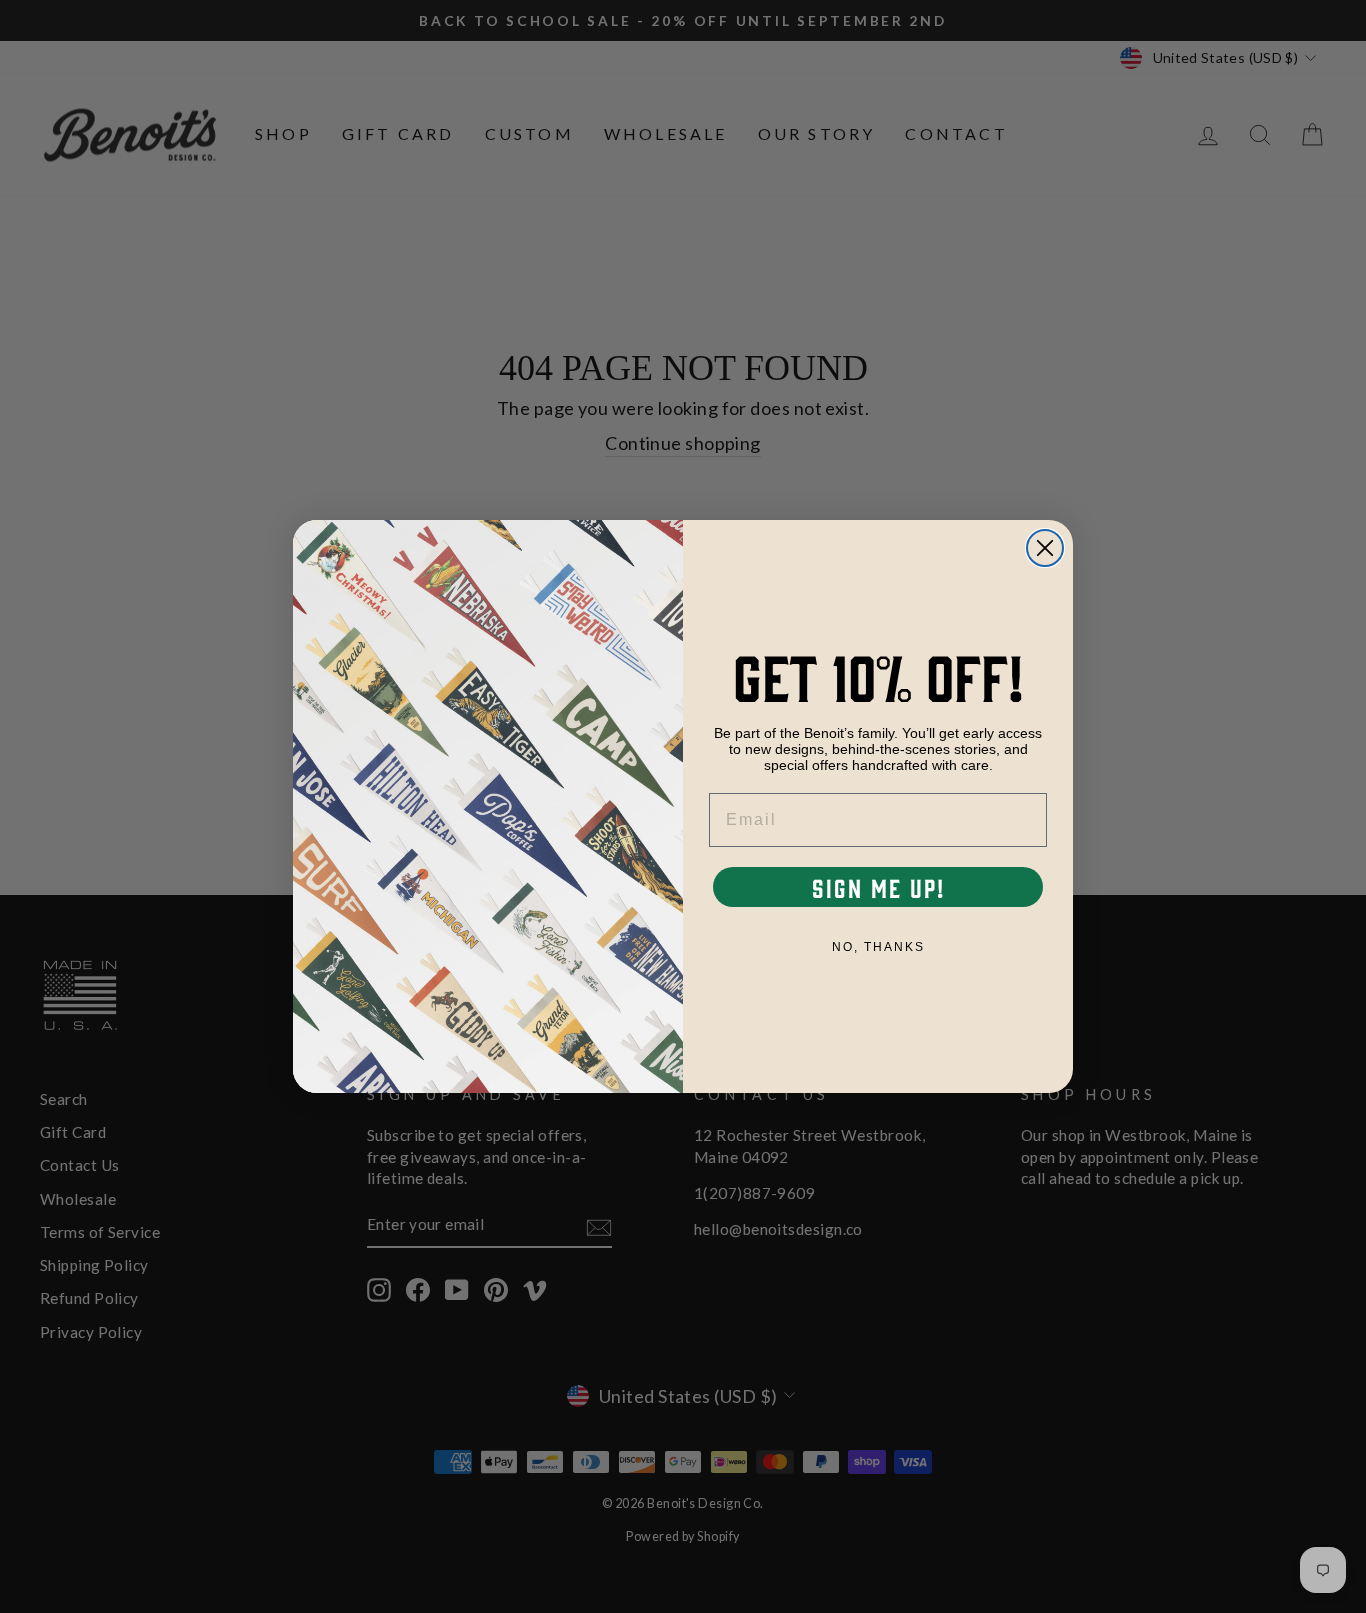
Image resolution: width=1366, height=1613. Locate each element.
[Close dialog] (1045, 548)
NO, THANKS (878, 947)
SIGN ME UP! (878, 887)
